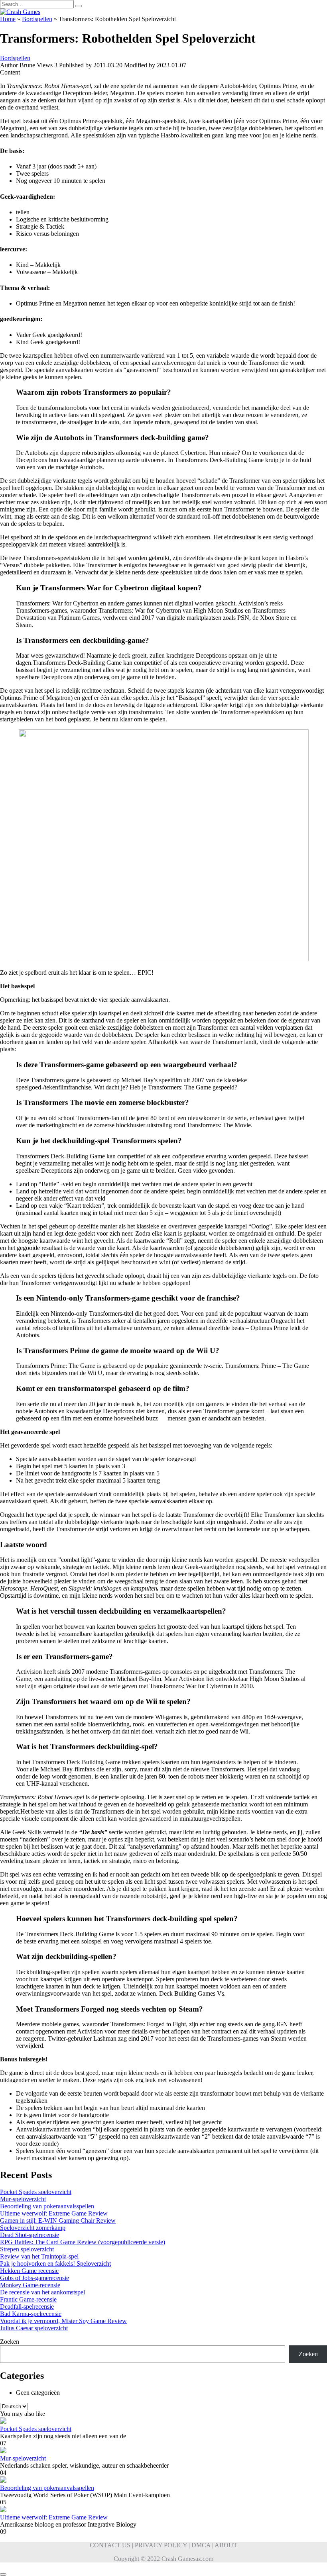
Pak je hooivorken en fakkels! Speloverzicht (55, 2264)
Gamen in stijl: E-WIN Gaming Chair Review (58, 2220)
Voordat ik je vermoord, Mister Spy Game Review (63, 2321)
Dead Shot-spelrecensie (30, 2235)
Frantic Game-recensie (28, 2299)
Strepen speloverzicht (27, 2249)
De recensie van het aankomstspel (42, 2292)
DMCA (201, 2545)
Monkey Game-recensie (30, 2285)
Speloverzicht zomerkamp (33, 2228)
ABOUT (226, 2545)
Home (8, 19)
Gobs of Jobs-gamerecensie (34, 2278)
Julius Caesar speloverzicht (34, 2328)
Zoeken (10, 2342)
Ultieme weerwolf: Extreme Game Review (54, 2213)
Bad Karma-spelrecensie (31, 2314)
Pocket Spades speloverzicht (36, 2192)
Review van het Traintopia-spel (39, 2256)
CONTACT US (110, 2545)
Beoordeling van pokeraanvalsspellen (47, 2206)
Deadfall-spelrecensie (27, 2307)
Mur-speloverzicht (23, 2199)
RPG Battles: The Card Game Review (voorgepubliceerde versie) (83, 2242)
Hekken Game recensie (29, 2271)
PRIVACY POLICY (161, 2545)
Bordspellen (37, 19)
